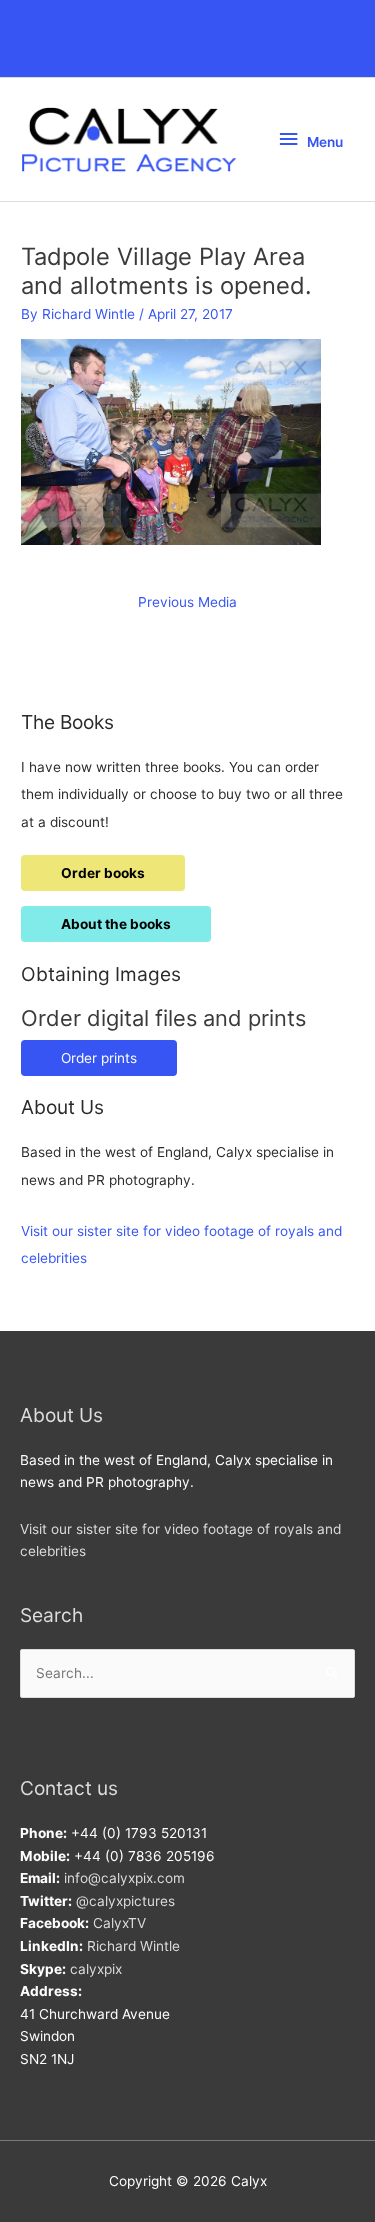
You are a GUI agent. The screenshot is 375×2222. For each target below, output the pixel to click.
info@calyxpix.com (124, 1878)
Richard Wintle (133, 1946)
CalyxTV (119, 1923)
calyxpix (96, 1969)
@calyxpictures (125, 1901)
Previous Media (187, 602)
